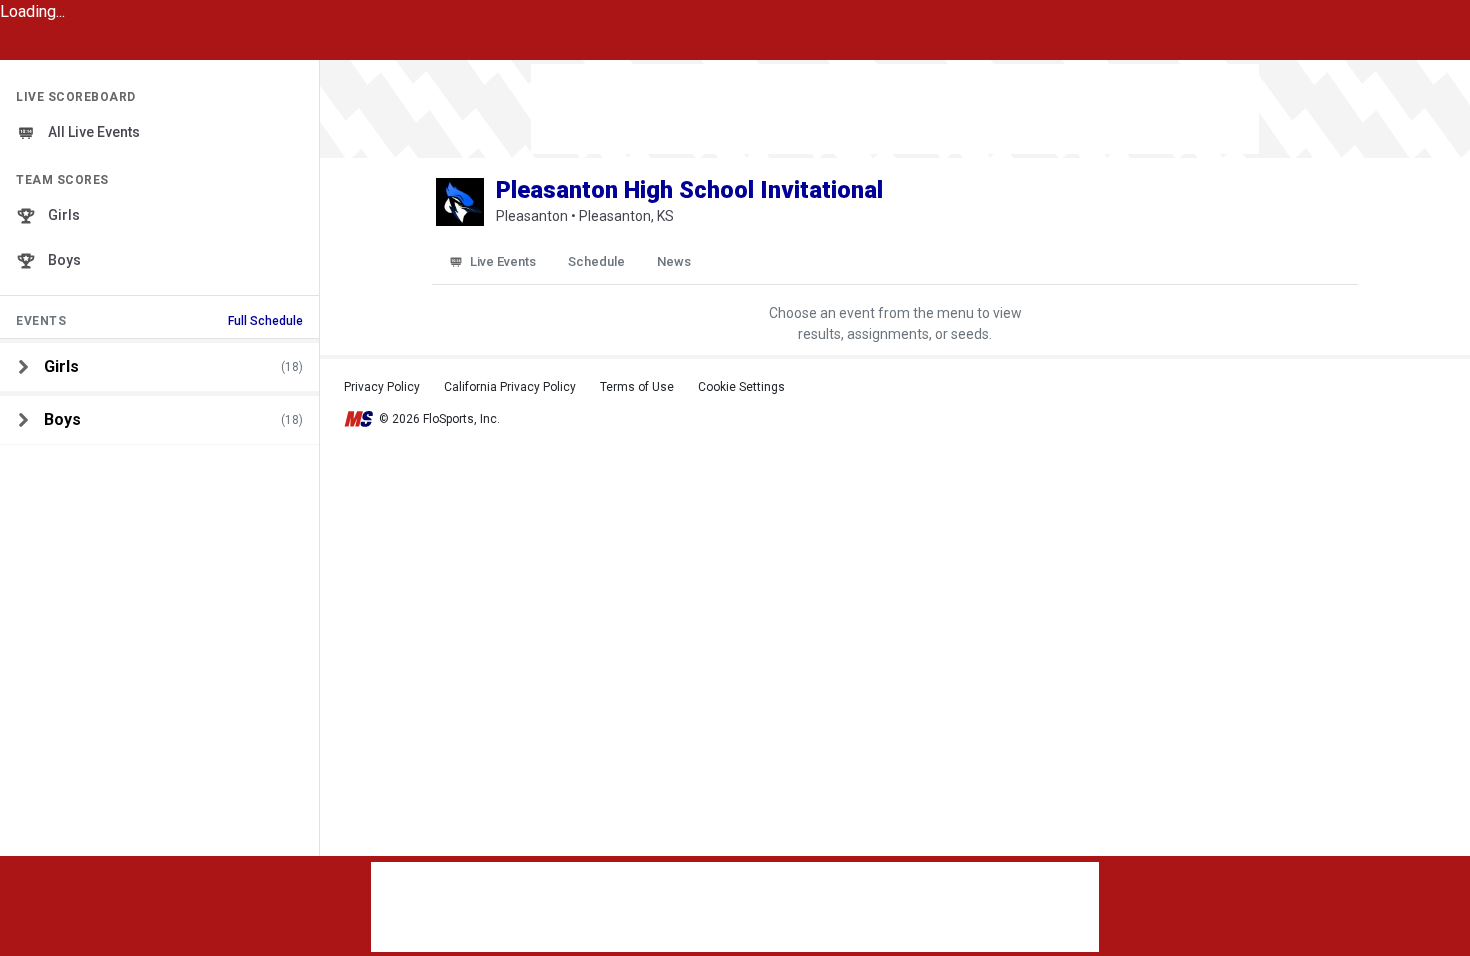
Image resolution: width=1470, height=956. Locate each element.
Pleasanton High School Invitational (689, 190)
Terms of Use (637, 387)
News (674, 261)
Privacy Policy (382, 387)
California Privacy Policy (510, 387)
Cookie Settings (741, 387)
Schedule (596, 261)
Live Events (503, 261)
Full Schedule (265, 321)
